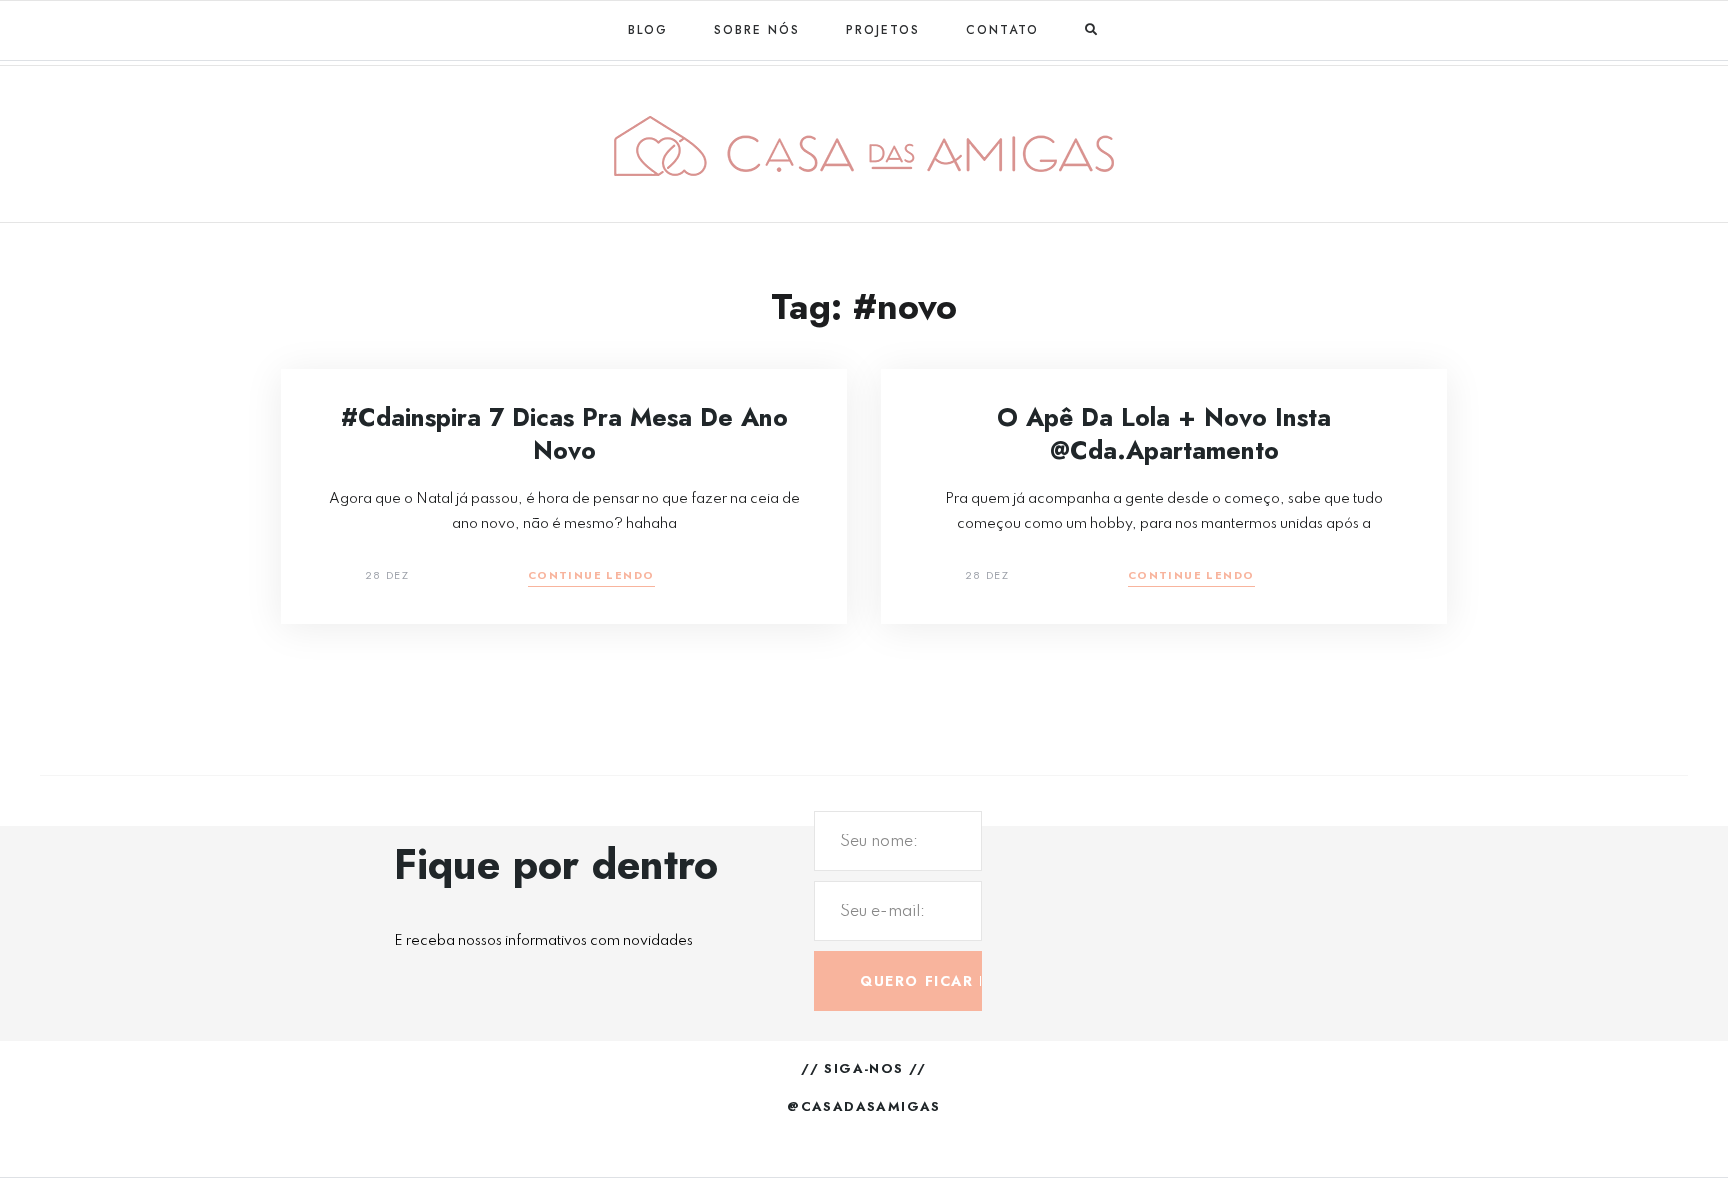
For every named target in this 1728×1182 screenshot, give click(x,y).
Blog (648, 30)
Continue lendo (591, 576)
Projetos (883, 30)
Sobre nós (757, 30)
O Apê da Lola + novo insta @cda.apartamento (1164, 433)
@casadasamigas (864, 1106)
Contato (1002, 30)
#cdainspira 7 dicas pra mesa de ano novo (564, 433)
